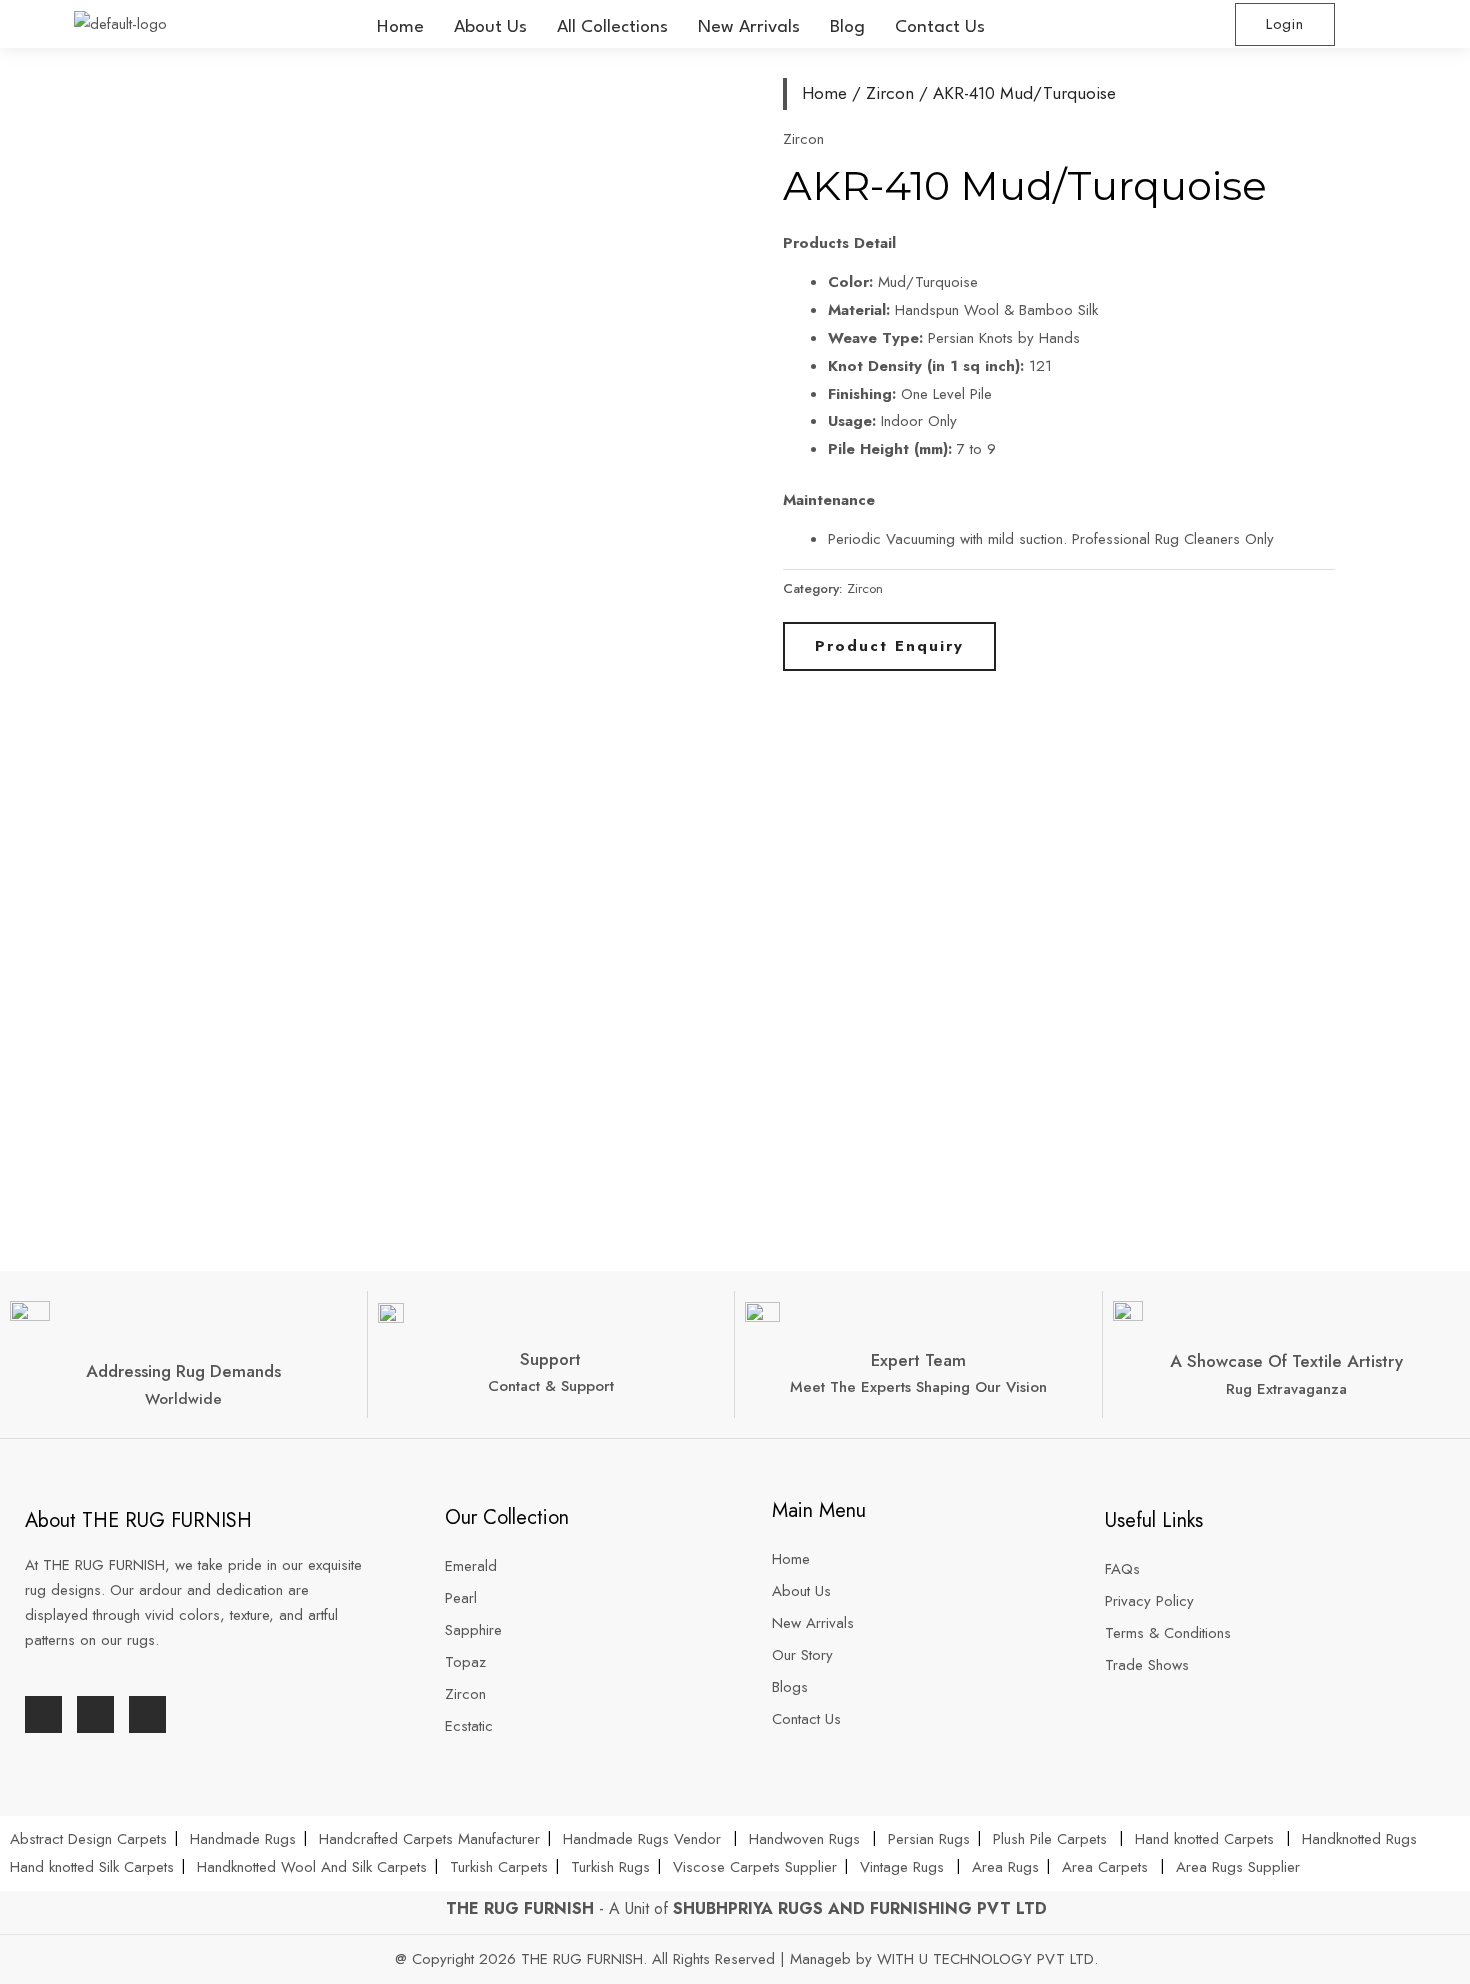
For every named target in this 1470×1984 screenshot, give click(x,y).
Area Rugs (1005, 1867)
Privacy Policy (1149, 1601)
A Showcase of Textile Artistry (1286, 1361)
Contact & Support (551, 1386)
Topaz (465, 1662)
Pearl (461, 1598)
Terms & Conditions (1168, 1633)
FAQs (1122, 1569)
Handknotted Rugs (1359, 1839)
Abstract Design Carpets (91, 1839)
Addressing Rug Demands (183, 1371)
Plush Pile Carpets (1050, 1839)
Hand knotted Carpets (1204, 1839)
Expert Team (918, 1360)
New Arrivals (749, 27)
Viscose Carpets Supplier (755, 1867)
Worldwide (183, 1399)
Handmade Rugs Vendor (644, 1839)
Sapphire (473, 1630)
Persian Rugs (929, 1839)
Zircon (890, 93)
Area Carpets (1105, 1867)
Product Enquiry (889, 646)
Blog (847, 27)
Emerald (471, 1566)
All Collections (612, 27)
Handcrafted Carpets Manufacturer (429, 1839)
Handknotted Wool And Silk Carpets (312, 1867)
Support (550, 1359)
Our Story (802, 1655)
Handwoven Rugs (804, 1839)
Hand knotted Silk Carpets (92, 1867)
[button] (612, 27)
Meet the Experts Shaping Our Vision (918, 1387)
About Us (490, 27)
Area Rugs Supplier (1238, 1867)
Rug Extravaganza (1286, 1389)
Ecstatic (469, 1726)
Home (400, 27)
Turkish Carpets (499, 1867)
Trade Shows (1147, 1665)
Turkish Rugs (610, 1867)
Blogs (790, 1687)
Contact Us (940, 27)
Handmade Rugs (243, 1839)
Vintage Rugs (904, 1867)
